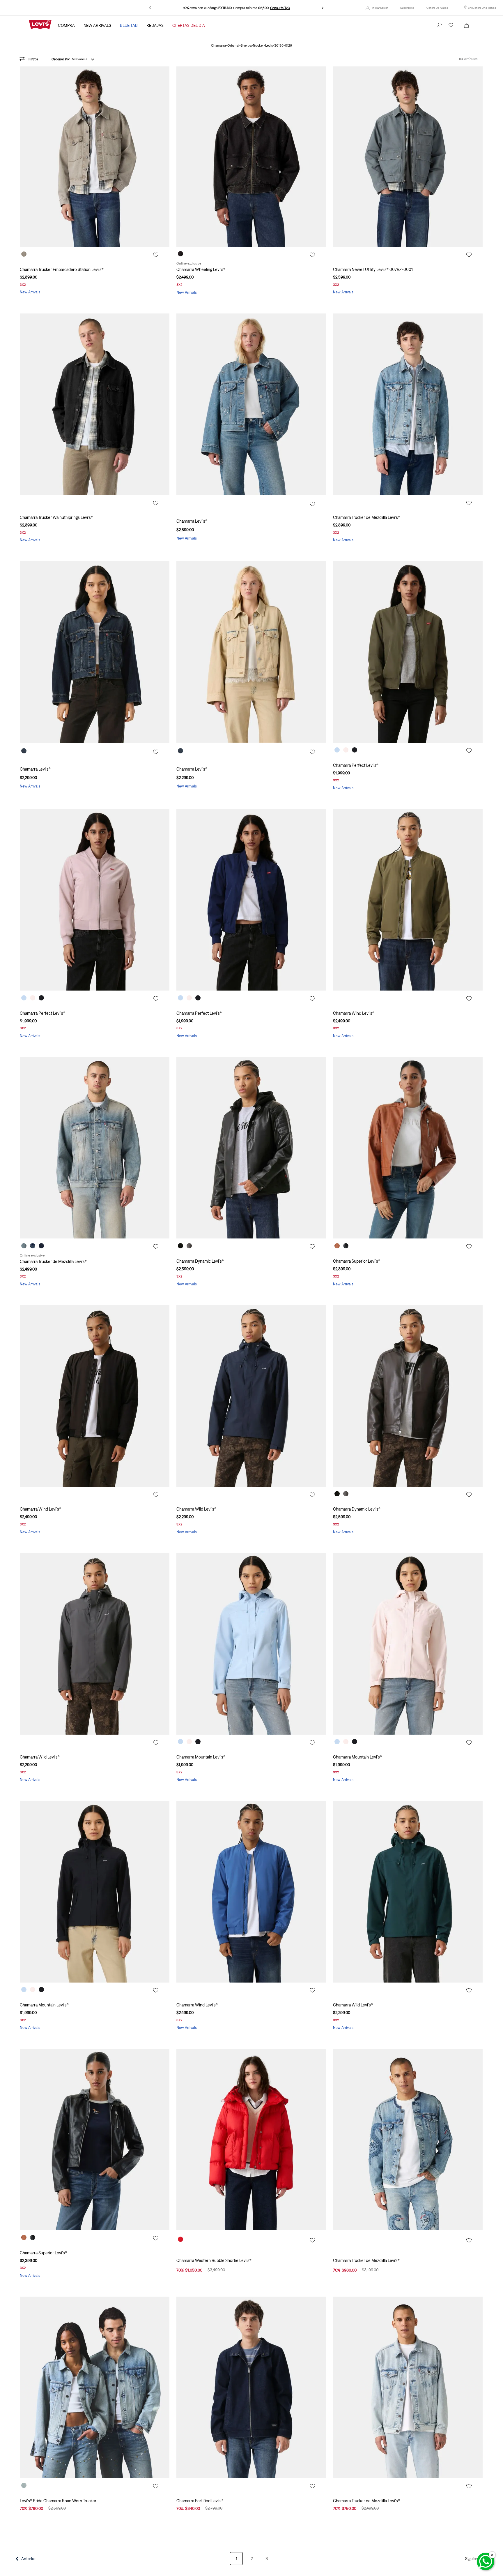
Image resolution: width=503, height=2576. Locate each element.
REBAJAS (155, 25)
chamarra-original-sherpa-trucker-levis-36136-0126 (251, 46)
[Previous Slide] (150, 8)
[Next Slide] (323, 8)
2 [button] (252, 2559)
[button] (407, 8)
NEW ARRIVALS (97, 25)
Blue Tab (129, 25)
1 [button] (237, 2559)
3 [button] (267, 2559)
